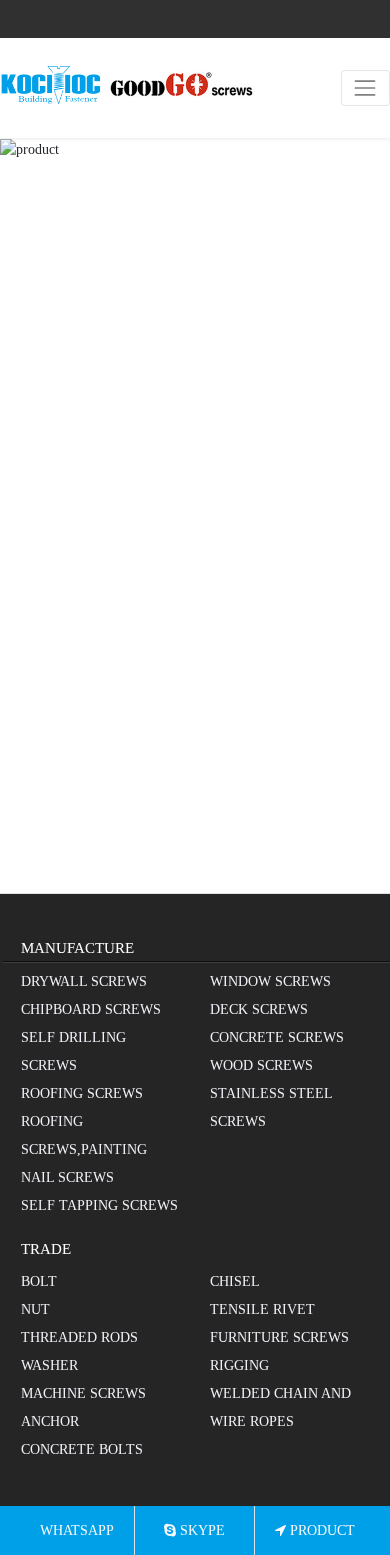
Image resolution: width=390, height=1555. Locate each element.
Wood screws (261, 1065)
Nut (35, 1309)
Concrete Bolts (82, 1449)
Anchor (50, 1421)
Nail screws (67, 1177)
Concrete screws (277, 1037)
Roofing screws (82, 1093)
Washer (49, 1365)
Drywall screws (84, 981)
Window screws (270, 981)
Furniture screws (279, 1337)
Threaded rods (79, 1337)
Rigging (239, 1365)
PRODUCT (320, 1530)
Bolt (39, 1281)
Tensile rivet (262, 1309)
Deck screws (259, 1009)
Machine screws (83, 1393)
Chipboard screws (91, 1009)
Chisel (235, 1281)
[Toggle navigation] (365, 87)
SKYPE (200, 1530)
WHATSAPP (75, 1530)
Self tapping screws (99, 1205)
